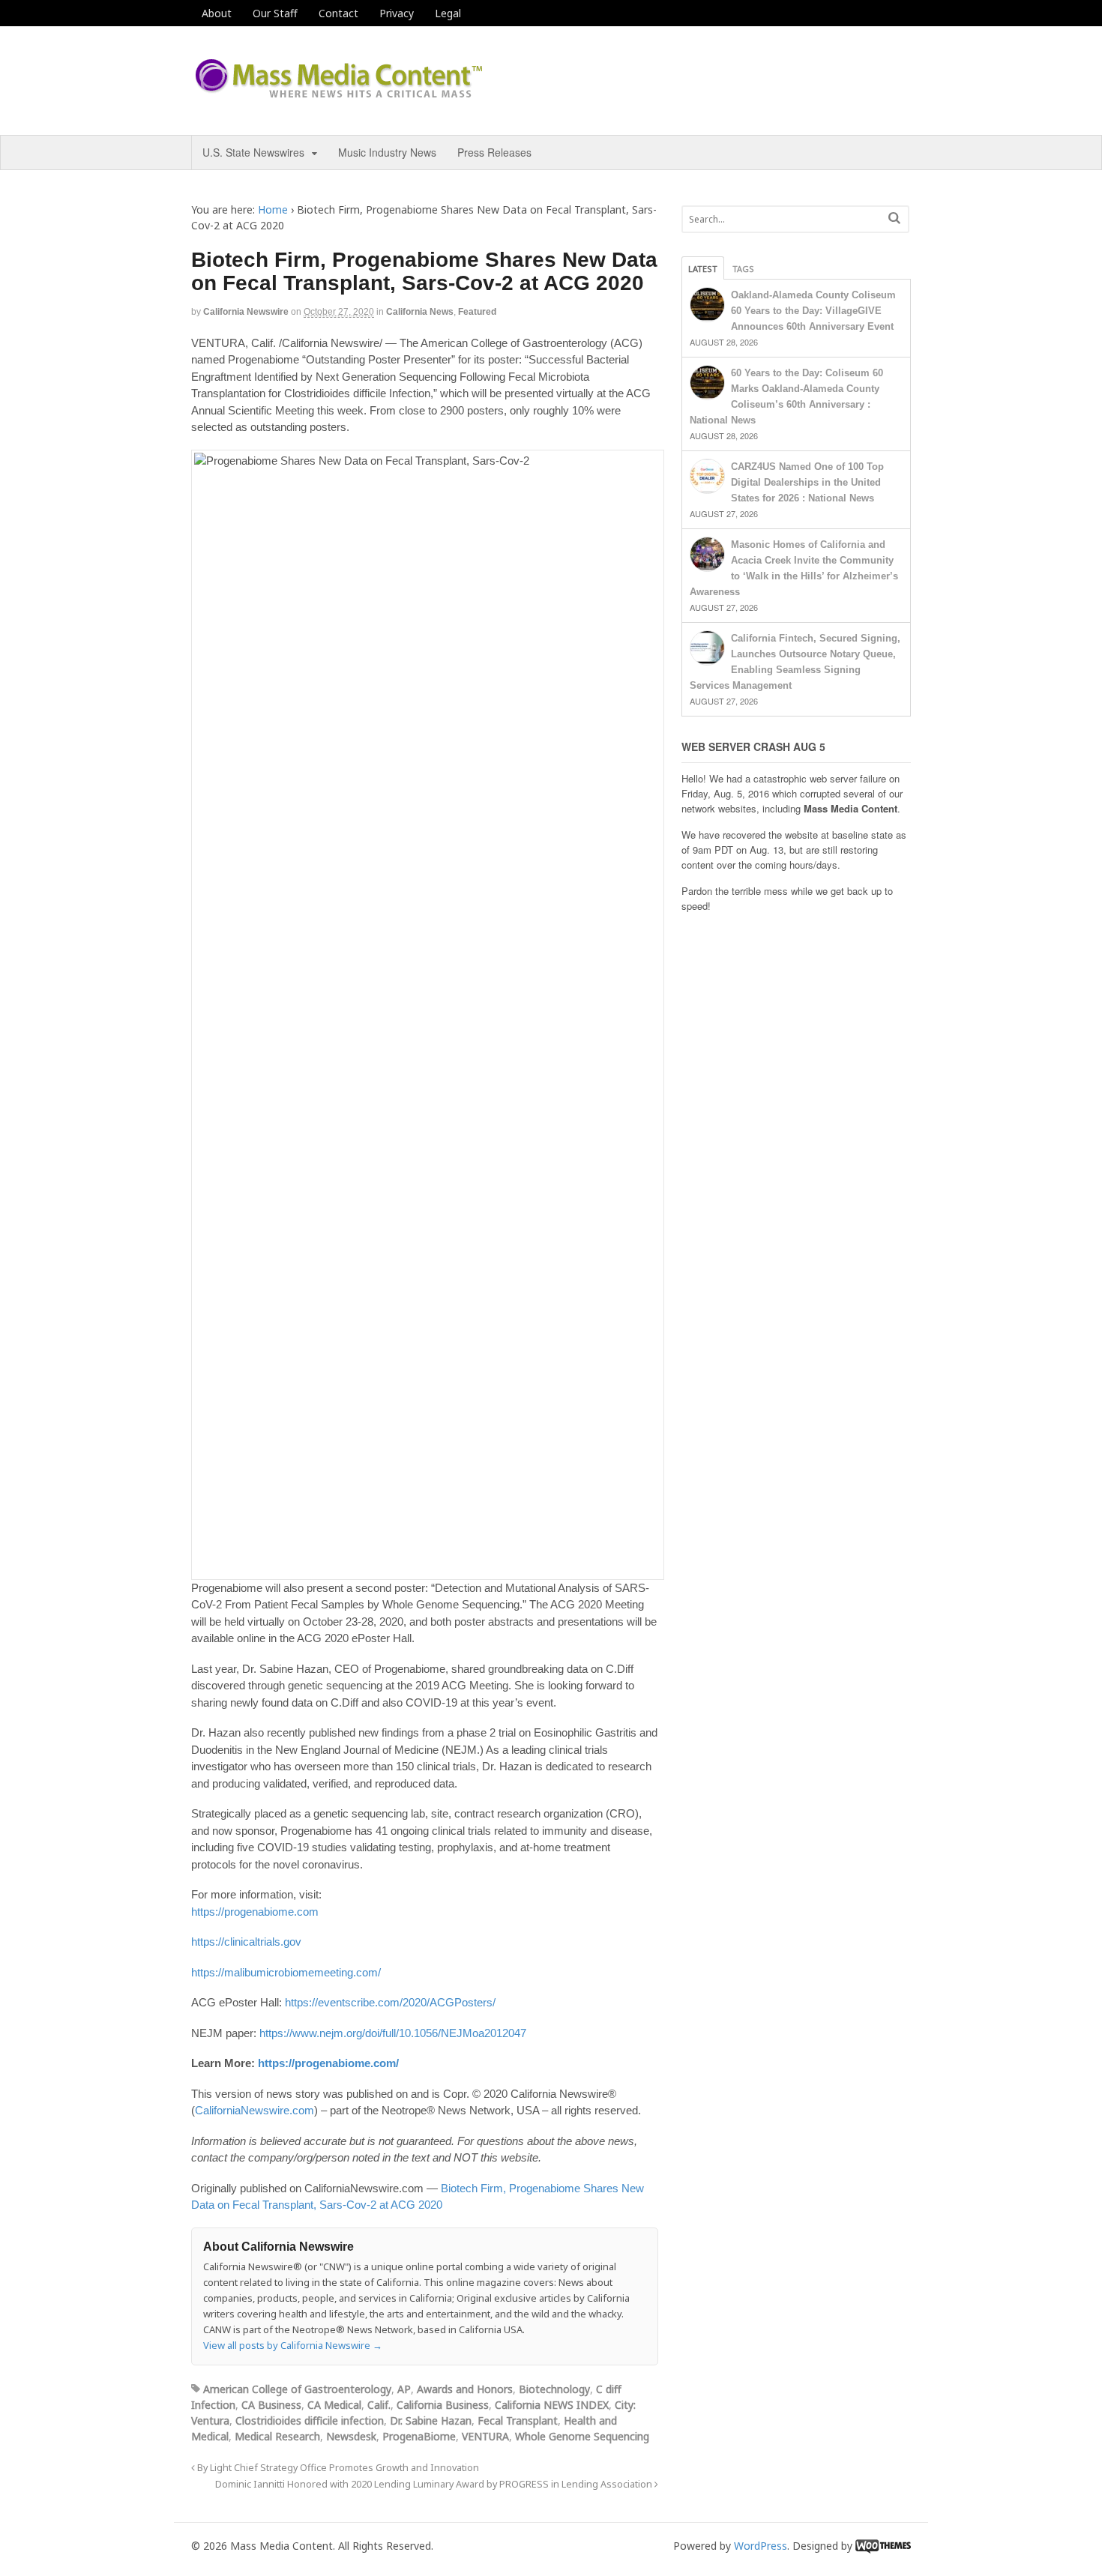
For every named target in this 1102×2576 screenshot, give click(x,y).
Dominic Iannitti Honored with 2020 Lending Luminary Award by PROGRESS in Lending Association (435, 2484)
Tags (743, 269)
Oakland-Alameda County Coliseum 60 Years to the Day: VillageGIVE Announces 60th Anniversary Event (813, 311)
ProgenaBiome (419, 2436)
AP (404, 2389)
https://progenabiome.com (255, 1912)
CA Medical (334, 2405)
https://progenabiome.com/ (328, 2063)
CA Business (271, 2405)
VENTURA (485, 2436)
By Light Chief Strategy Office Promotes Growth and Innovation (337, 2468)
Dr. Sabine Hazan (431, 2420)
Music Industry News (387, 152)
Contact (338, 13)
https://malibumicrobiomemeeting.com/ (286, 1972)
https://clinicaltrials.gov (246, 1942)
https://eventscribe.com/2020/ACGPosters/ (390, 2002)
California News (420, 312)
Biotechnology (554, 2389)
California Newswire (246, 312)
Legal (448, 13)
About (217, 13)
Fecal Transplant (518, 2420)
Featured (477, 312)
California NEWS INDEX (552, 2405)
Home (273, 209)
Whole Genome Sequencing (582, 2436)
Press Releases (494, 152)
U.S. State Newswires (253, 152)
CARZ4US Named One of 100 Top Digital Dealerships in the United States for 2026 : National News (807, 482)
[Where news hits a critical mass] (341, 93)
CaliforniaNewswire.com (255, 2110)
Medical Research (277, 2436)
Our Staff (275, 13)
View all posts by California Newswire (293, 2345)
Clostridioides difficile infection (310, 2420)
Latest (703, 269)
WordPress (761, 2546)
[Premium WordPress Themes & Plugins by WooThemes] (883, 2546)
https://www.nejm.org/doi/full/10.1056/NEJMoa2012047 (393, 2033)
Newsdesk (351, 2436)
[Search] (894, 218)
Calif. (379, 2405)
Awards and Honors (465, 2389)
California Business (443, 2405)
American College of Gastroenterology (297, 2389)
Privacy (397, 13)
